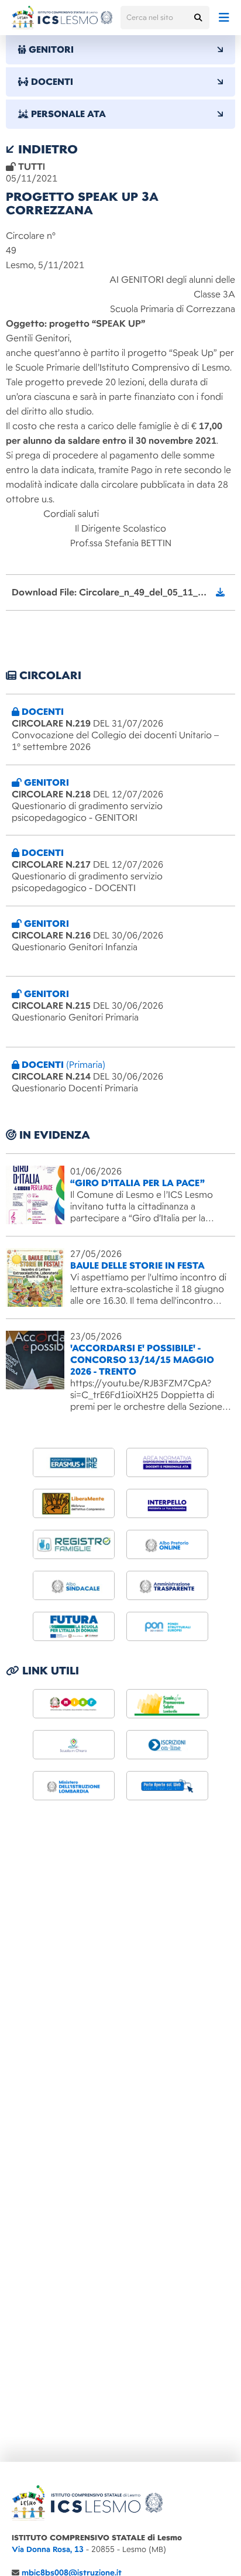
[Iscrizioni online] (167, 1745)
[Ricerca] (198, 18)
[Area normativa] (167, 1462)
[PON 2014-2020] (167, 1626)
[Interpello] (167, 1503)
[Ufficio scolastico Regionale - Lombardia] (74, 1786)
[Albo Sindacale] (74, 1585)
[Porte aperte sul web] (167, 1786)
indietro (46, 149)
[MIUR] (74, 1704)
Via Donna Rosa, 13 (48, 2549)
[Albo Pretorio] (167, 1544)
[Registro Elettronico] (74, 1544)
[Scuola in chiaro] (74, 1745)
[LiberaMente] (74, 1503)
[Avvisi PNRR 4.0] (74, 1626)
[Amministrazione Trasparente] (167, 1585)
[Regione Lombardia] (167, 1704)
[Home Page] (62, 18)
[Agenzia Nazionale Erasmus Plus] (74, 1462)
